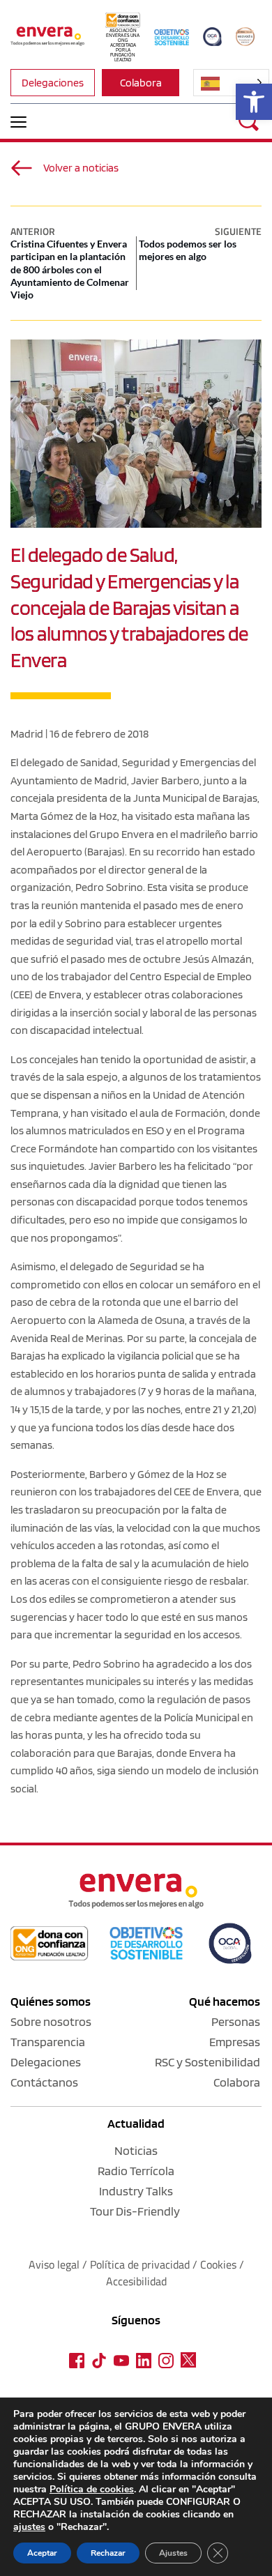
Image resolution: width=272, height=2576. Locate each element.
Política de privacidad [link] (141, 2264)
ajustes (29, 2527)
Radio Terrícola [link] (136, 2171)
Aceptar (42, 2553)
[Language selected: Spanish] (231, 83)
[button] (18, 122)
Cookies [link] (218, 2264)
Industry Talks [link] (136, 2191)
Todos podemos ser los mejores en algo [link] (188, 250)
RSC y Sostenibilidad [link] (207, 2062)
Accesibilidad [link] (136, 2281)
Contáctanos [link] (44, 2082)
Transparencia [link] (48, 2042)
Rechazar (108, 2553)
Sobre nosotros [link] (51, 2021)
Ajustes (173, 2553)
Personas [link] (236, 2021)
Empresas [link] (235, 2042)
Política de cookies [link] (92, 2489)
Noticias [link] (136, 2150)
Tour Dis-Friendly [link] (135, 2211)
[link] (254, 102)
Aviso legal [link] (54, 2264)
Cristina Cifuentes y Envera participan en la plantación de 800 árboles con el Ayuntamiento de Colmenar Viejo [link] (70, 269)
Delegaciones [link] (46, 2062)
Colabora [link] (237, 2082)
